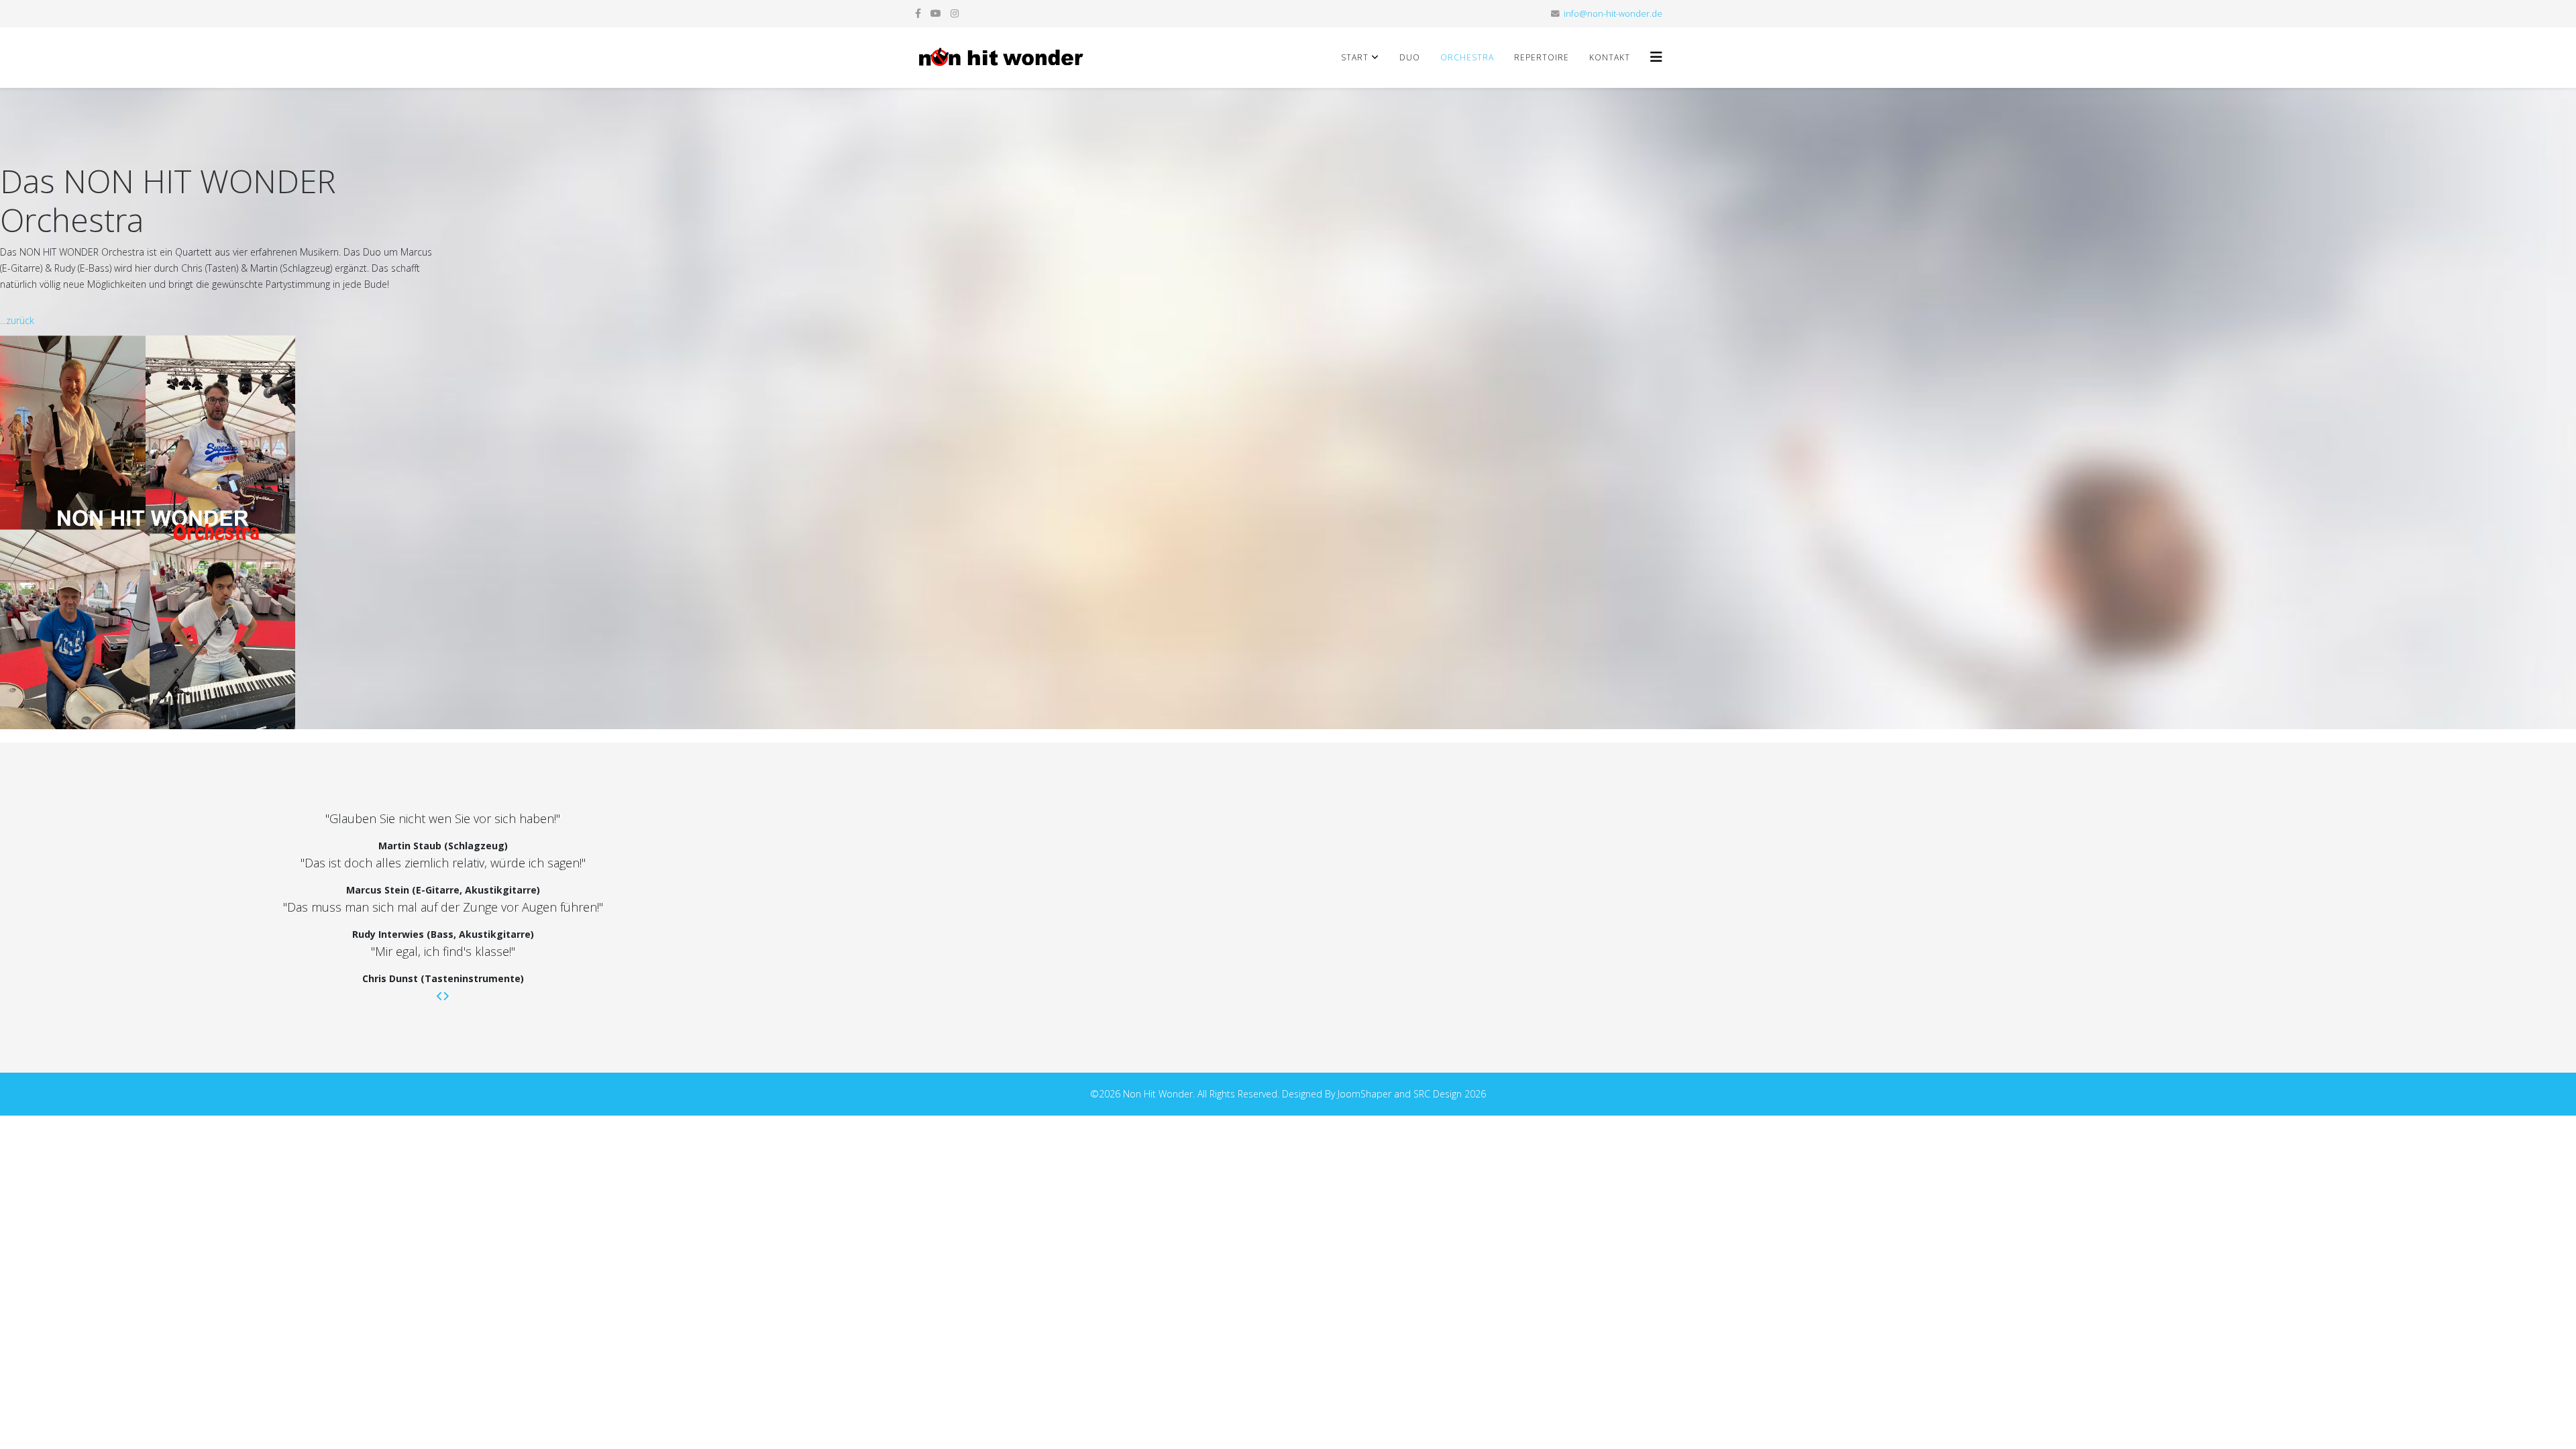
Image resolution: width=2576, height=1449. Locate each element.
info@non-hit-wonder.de (1613, 14)
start (1355, 57)
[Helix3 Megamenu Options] (1656, 57)
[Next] (446, 996)
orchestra (1467, 57)
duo (1410, 57)
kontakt (1610, 57)
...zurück (17, 320)
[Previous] (440, 996)
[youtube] (936, 13)
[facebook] (918, 13)
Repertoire (1542, 57)
